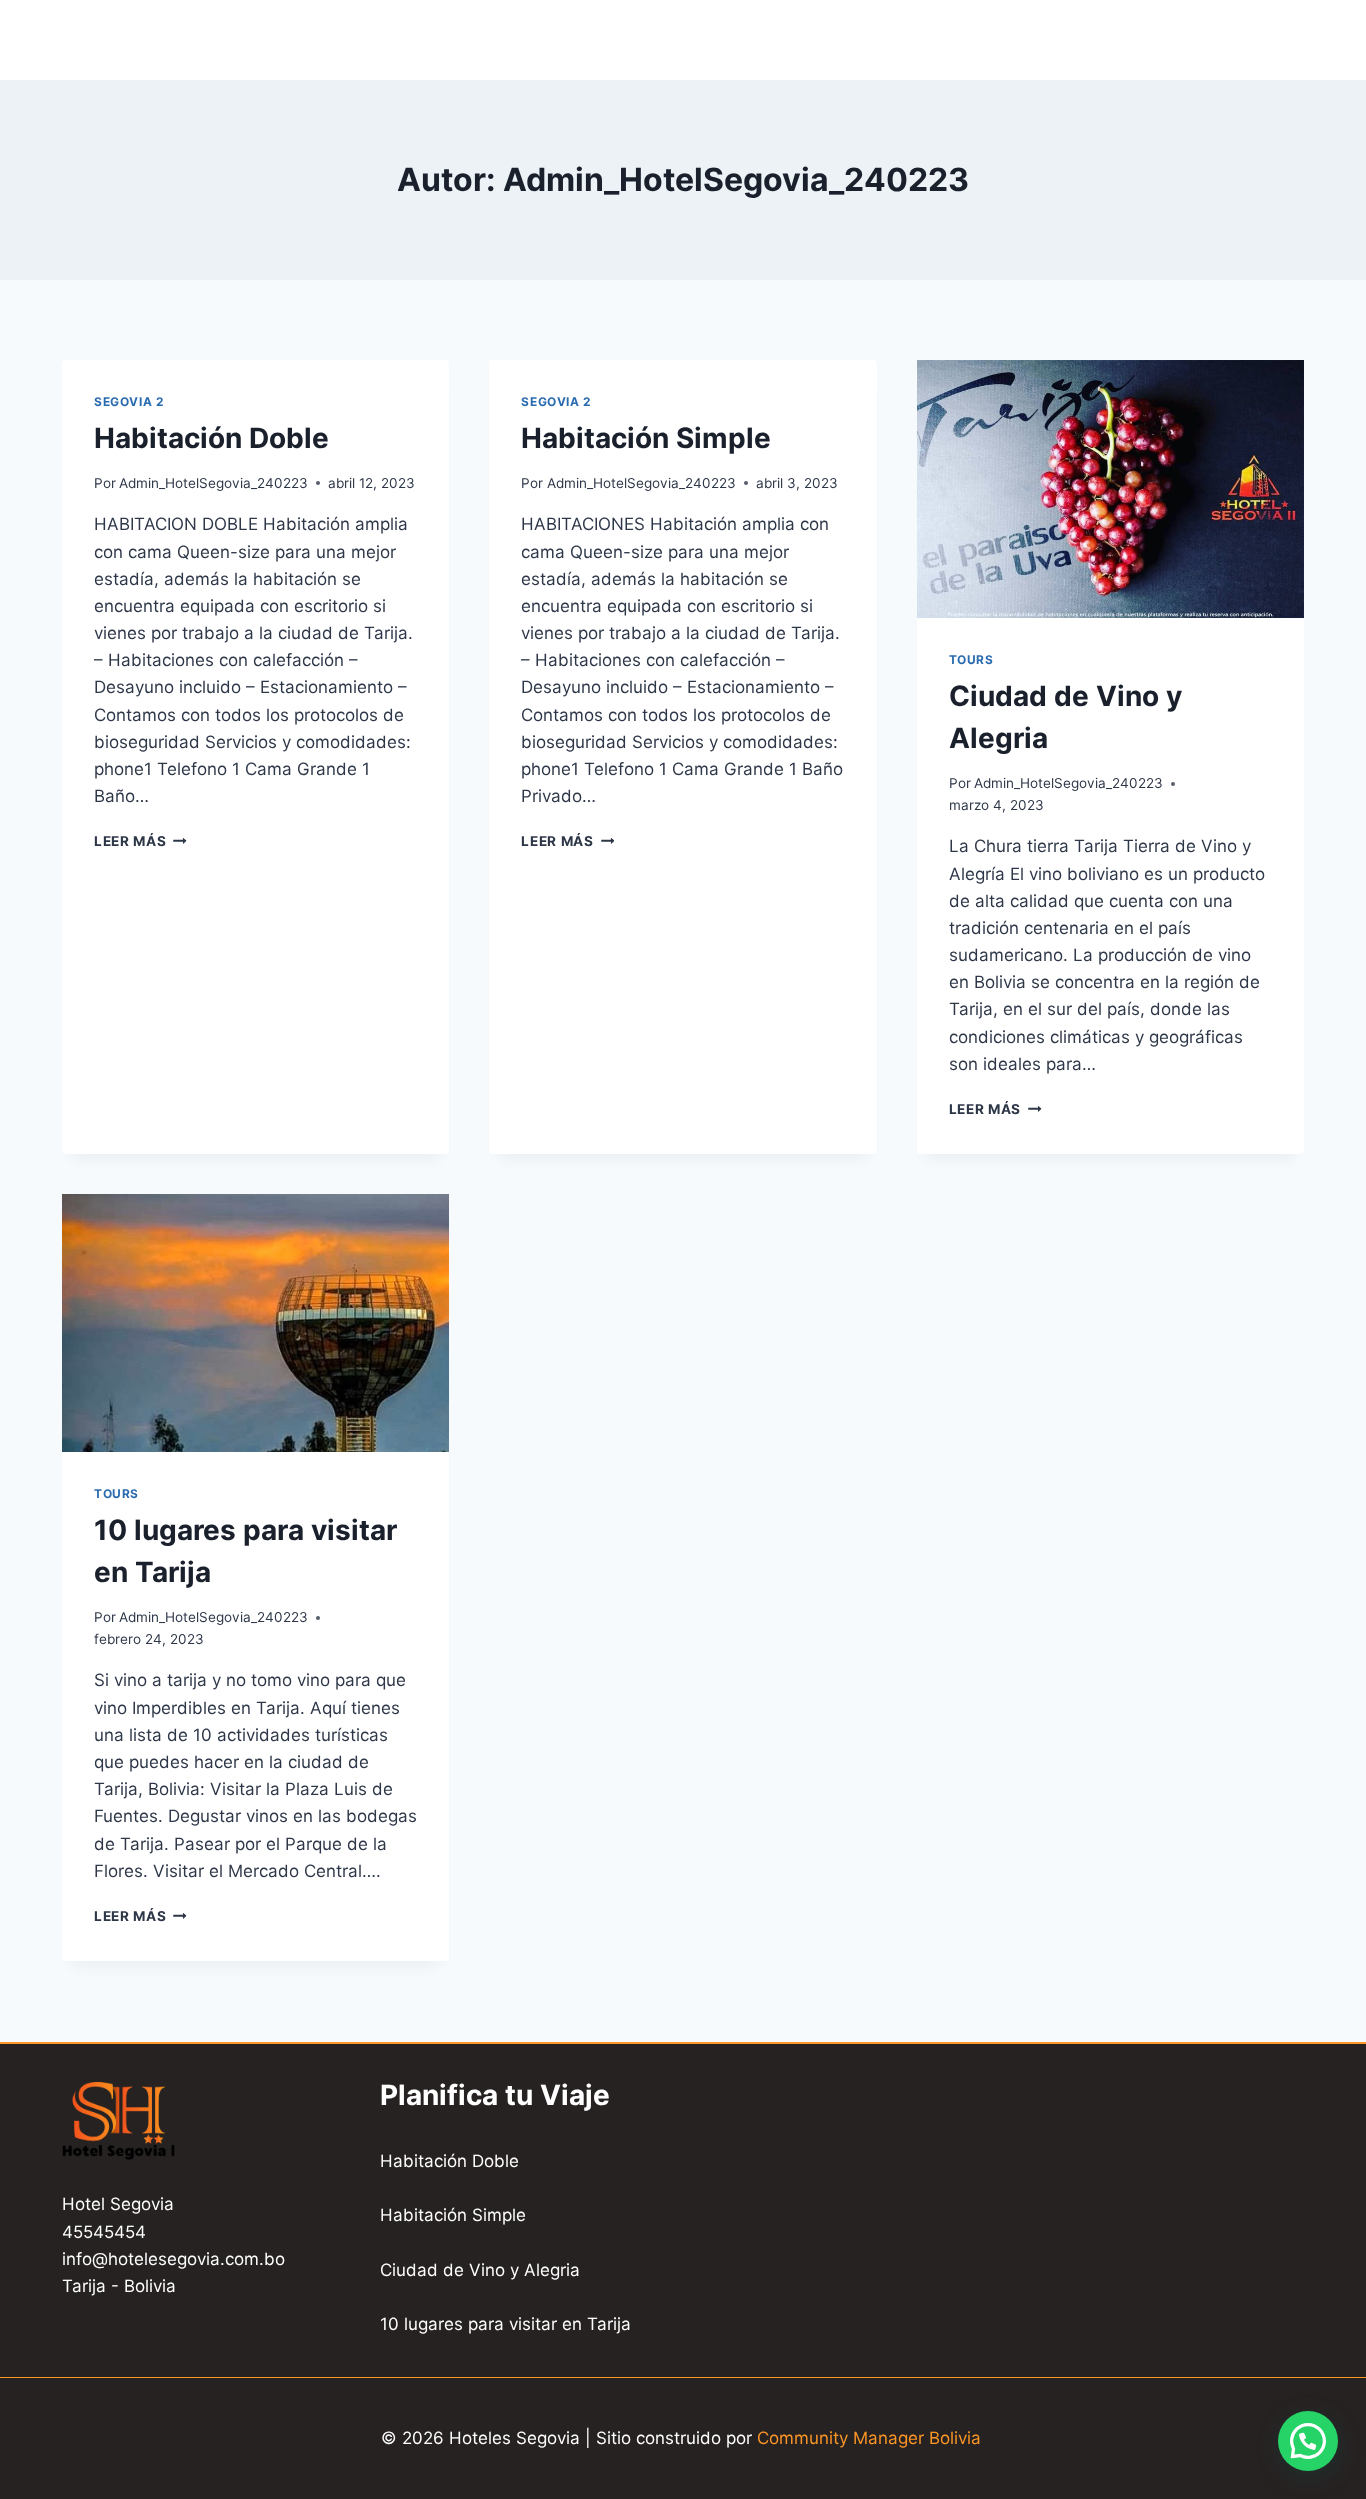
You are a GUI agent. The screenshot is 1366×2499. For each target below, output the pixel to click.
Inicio (399, 39)
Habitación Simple (646, 438)
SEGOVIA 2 (128, 401)
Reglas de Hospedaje (1111, 39)
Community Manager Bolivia (871, 2438)
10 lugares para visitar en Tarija (505, 2324)
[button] (1308, 2441)
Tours (894, 39)
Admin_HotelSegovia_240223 (213, 483)
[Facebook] (1248, 40)
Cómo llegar (783, 39)
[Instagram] (1287, 40)
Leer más (140, 841)
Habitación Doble (211, 438)
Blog (966, 39)
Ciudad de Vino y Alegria (480, 2270)
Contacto (653, 39)
